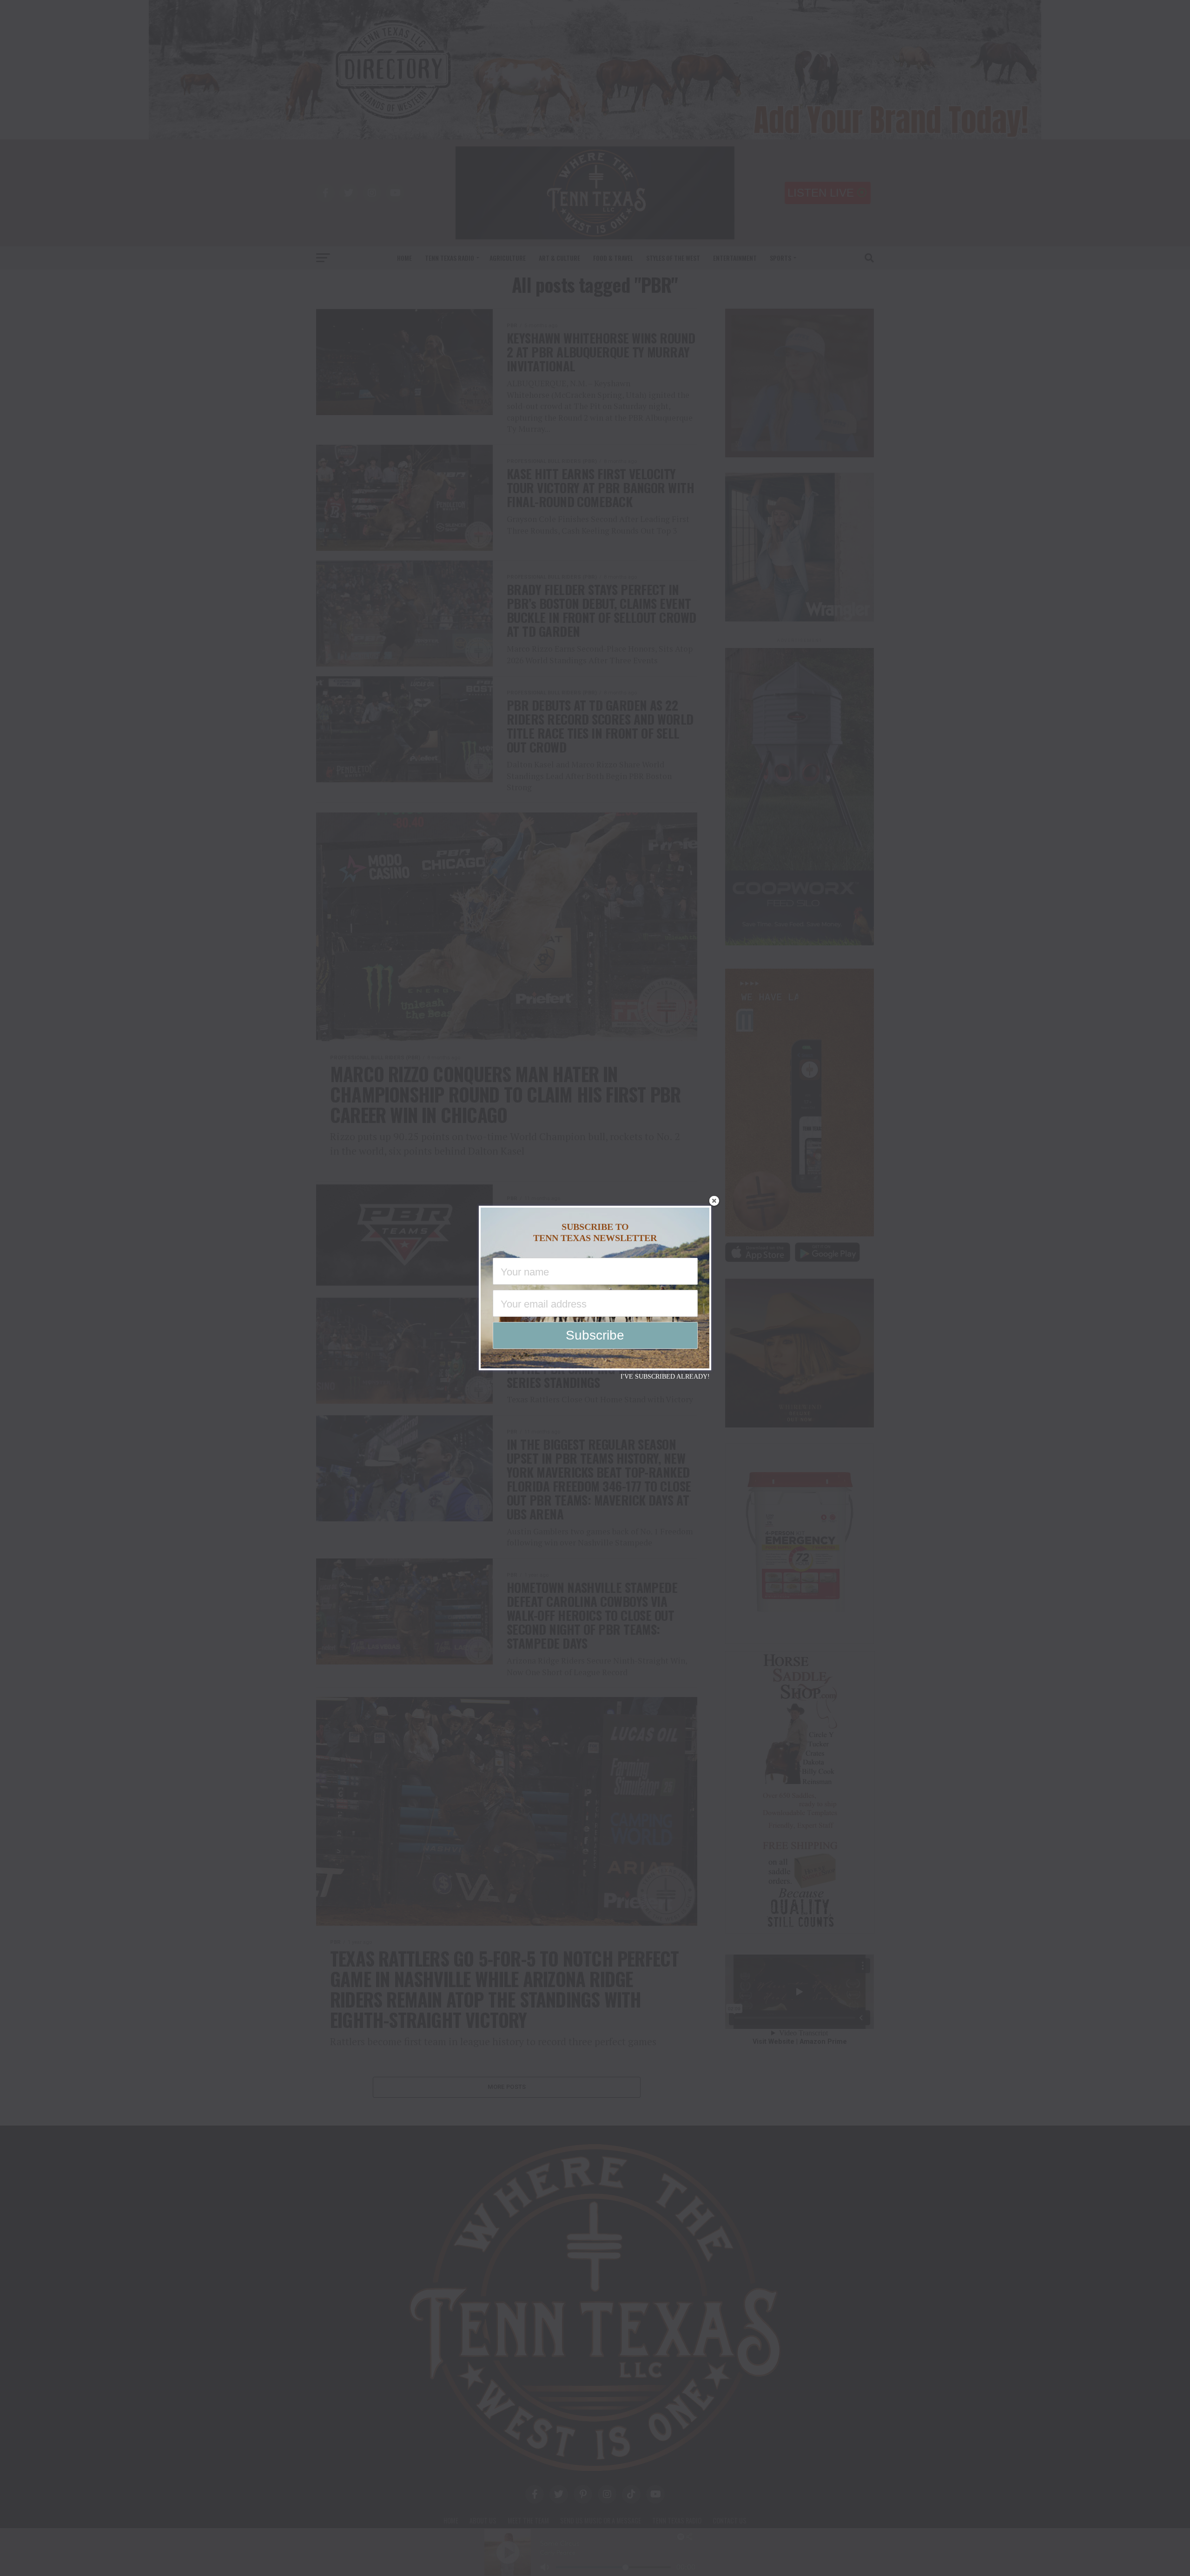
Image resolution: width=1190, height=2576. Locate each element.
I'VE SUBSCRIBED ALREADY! (665, 1377)
